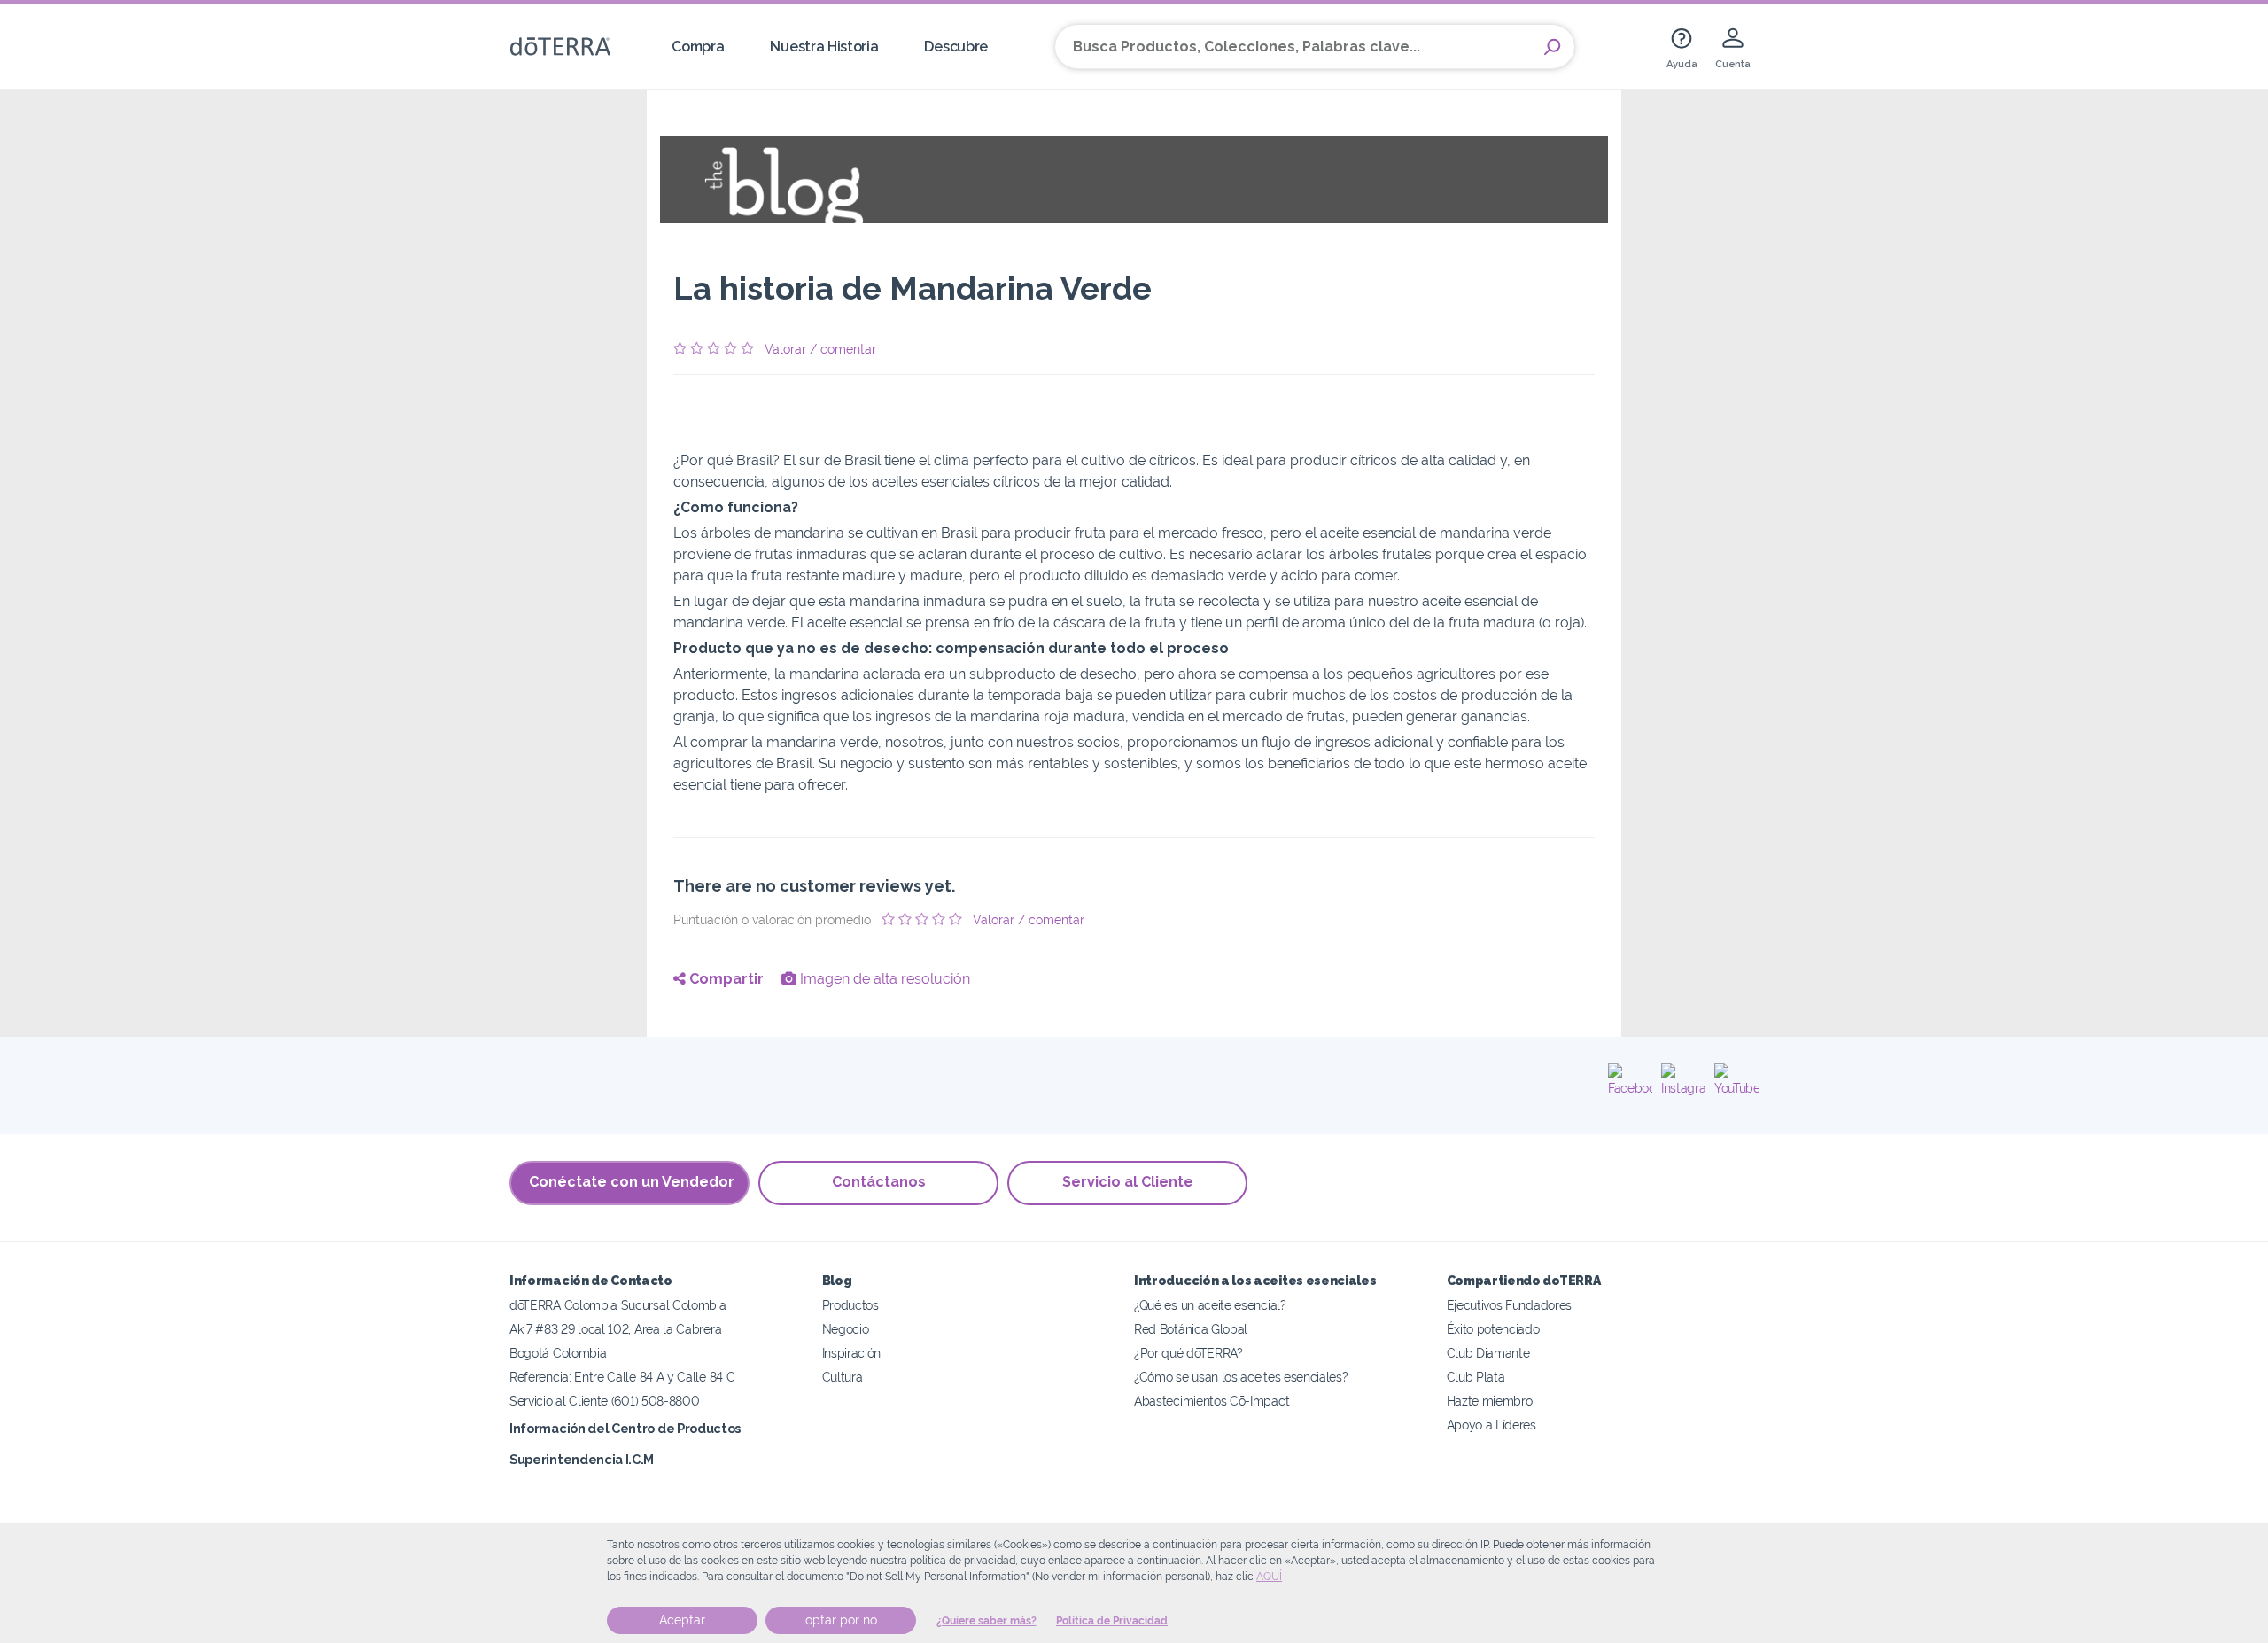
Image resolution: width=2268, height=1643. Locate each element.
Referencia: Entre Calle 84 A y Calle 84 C (622, 1377)
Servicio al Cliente (1128, 1182)
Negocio (846, 1329)
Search (1552, 47)
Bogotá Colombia (558, 1353)
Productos (850, 1305)
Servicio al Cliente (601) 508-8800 (604, 1401)
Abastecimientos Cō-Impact (1212, 1401)
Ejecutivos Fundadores (1510, 1305)
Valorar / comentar (820, 349)
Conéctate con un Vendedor (632, 1182)
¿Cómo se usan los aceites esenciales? (1241, 1377)
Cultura (843, 1377)
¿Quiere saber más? (986, 1621)
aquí (1269, 1577)
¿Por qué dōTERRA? (1188, 1353)
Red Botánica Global (1191, 1329)
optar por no (841, 1620)
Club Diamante (1488, 1353)
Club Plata (1476, 1377)
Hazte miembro (1490, 1401)
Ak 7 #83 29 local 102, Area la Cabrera (615, 1329)
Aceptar (682, 1620)
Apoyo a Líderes (1491, 1425)
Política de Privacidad (1112, 1621)
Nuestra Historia (824, 47)
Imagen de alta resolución (883, 979)
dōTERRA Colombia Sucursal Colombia (617, 1305)
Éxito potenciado (1493, 1329)
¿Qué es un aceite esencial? (1210, 1305)
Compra (698, 47)
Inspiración (852, 1353)
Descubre (956, 47)
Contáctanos (879, 1182)
